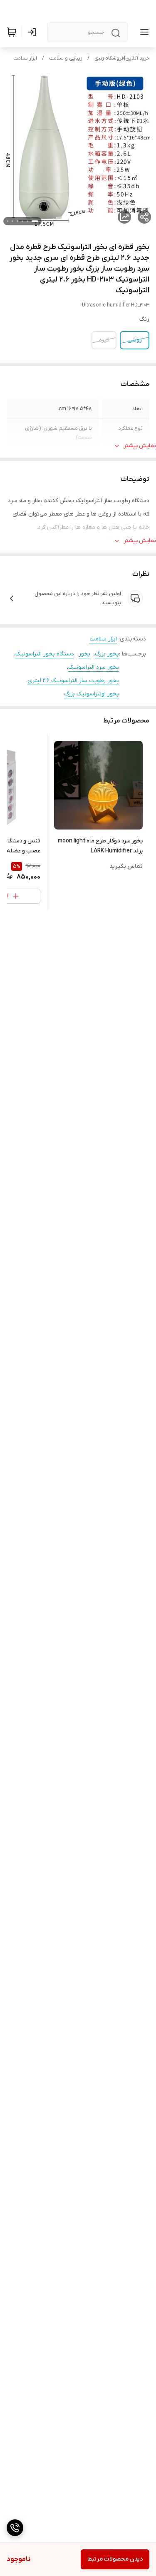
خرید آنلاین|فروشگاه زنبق (122, 58)
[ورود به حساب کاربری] (34, 32)
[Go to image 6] (7, 221)
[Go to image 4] (17, 221)
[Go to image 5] (12, 221)
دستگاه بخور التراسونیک (45, 654)
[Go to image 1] (35, 221)
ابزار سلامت (25, 58)
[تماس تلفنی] (15, 2528)
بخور (84, 654)
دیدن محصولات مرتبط (115, 2559)
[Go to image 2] (27, 221)
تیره (104, 340)
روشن (135, 340)
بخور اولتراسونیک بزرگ (92, 694)
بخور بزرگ (107, 654)
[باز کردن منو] (143, 32)
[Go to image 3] (22, 221)
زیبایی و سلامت (66, 58)
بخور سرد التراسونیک (94, 667)
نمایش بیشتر (140, 446)
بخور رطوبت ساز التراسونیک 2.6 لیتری (73, 681)
